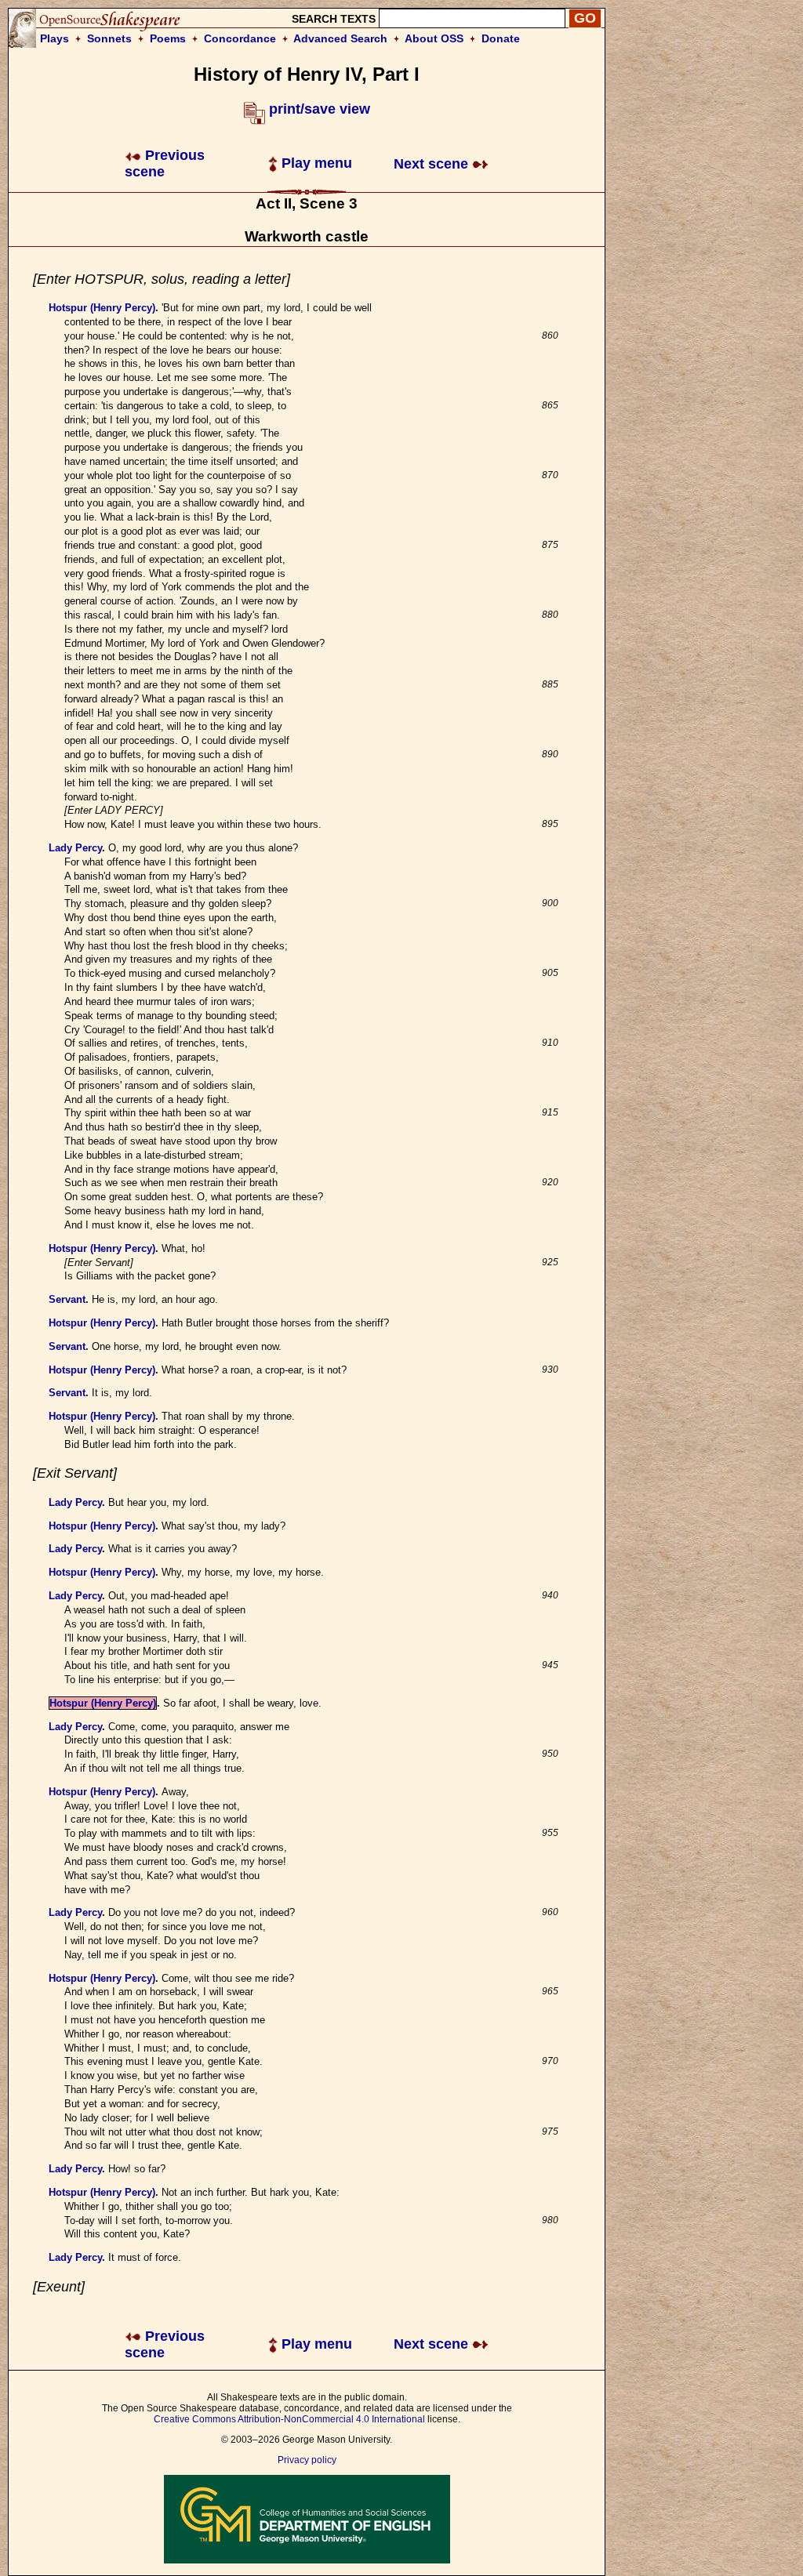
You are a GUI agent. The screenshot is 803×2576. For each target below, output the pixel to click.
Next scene (433, 164)
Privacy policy (307, 2460)
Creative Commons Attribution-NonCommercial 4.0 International (289, 2419)
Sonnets (109, 38)
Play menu (315, 163)
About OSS (434, 38)
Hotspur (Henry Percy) (102, 308)
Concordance (240, 38)
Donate (501, 38)
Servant (67, 1299)
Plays (55, 38)
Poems (168, 38)
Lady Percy (75, 848)
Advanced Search (340, 38)
